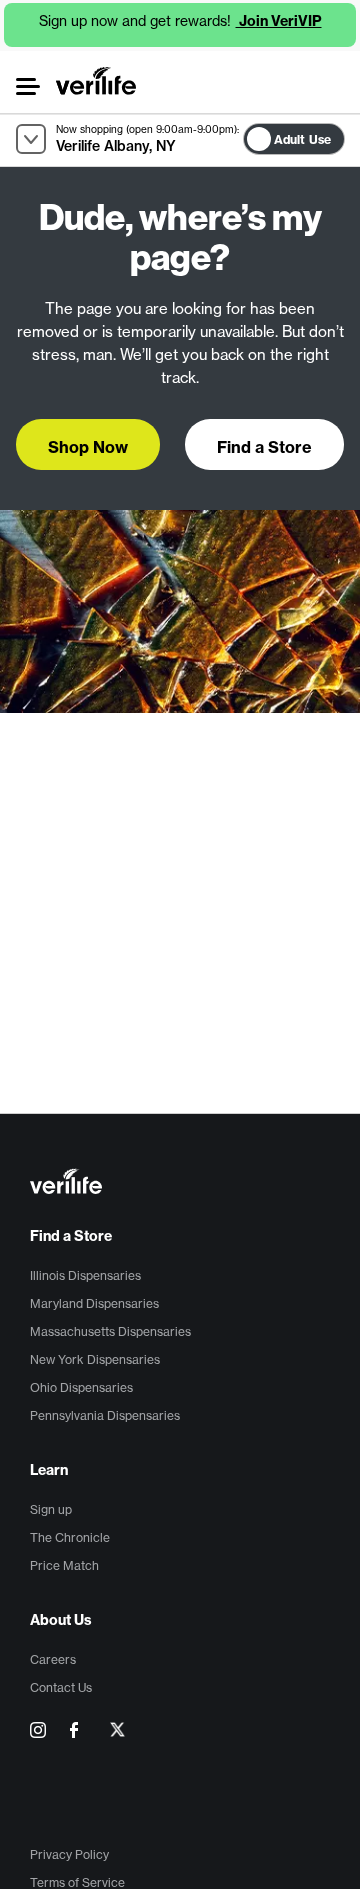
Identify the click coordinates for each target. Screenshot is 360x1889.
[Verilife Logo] (183, 1183)
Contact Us (61, 1687)
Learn (49, 1470)
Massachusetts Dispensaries (110, 1331)
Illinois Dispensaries (85, 1275)
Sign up (51, 1509)
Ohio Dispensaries (81, 1387)
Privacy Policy (69, 1854)
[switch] (350, 134)
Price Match (64, 1565)
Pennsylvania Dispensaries (105, 1415)
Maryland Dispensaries (94, 1303)
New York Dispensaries (95, 1359)
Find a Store (71, 1236)
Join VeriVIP (279, 21)
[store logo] (96, 81)
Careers (53, 1659)
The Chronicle (70, 1537)
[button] (27, 86)
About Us (61, 1620)
